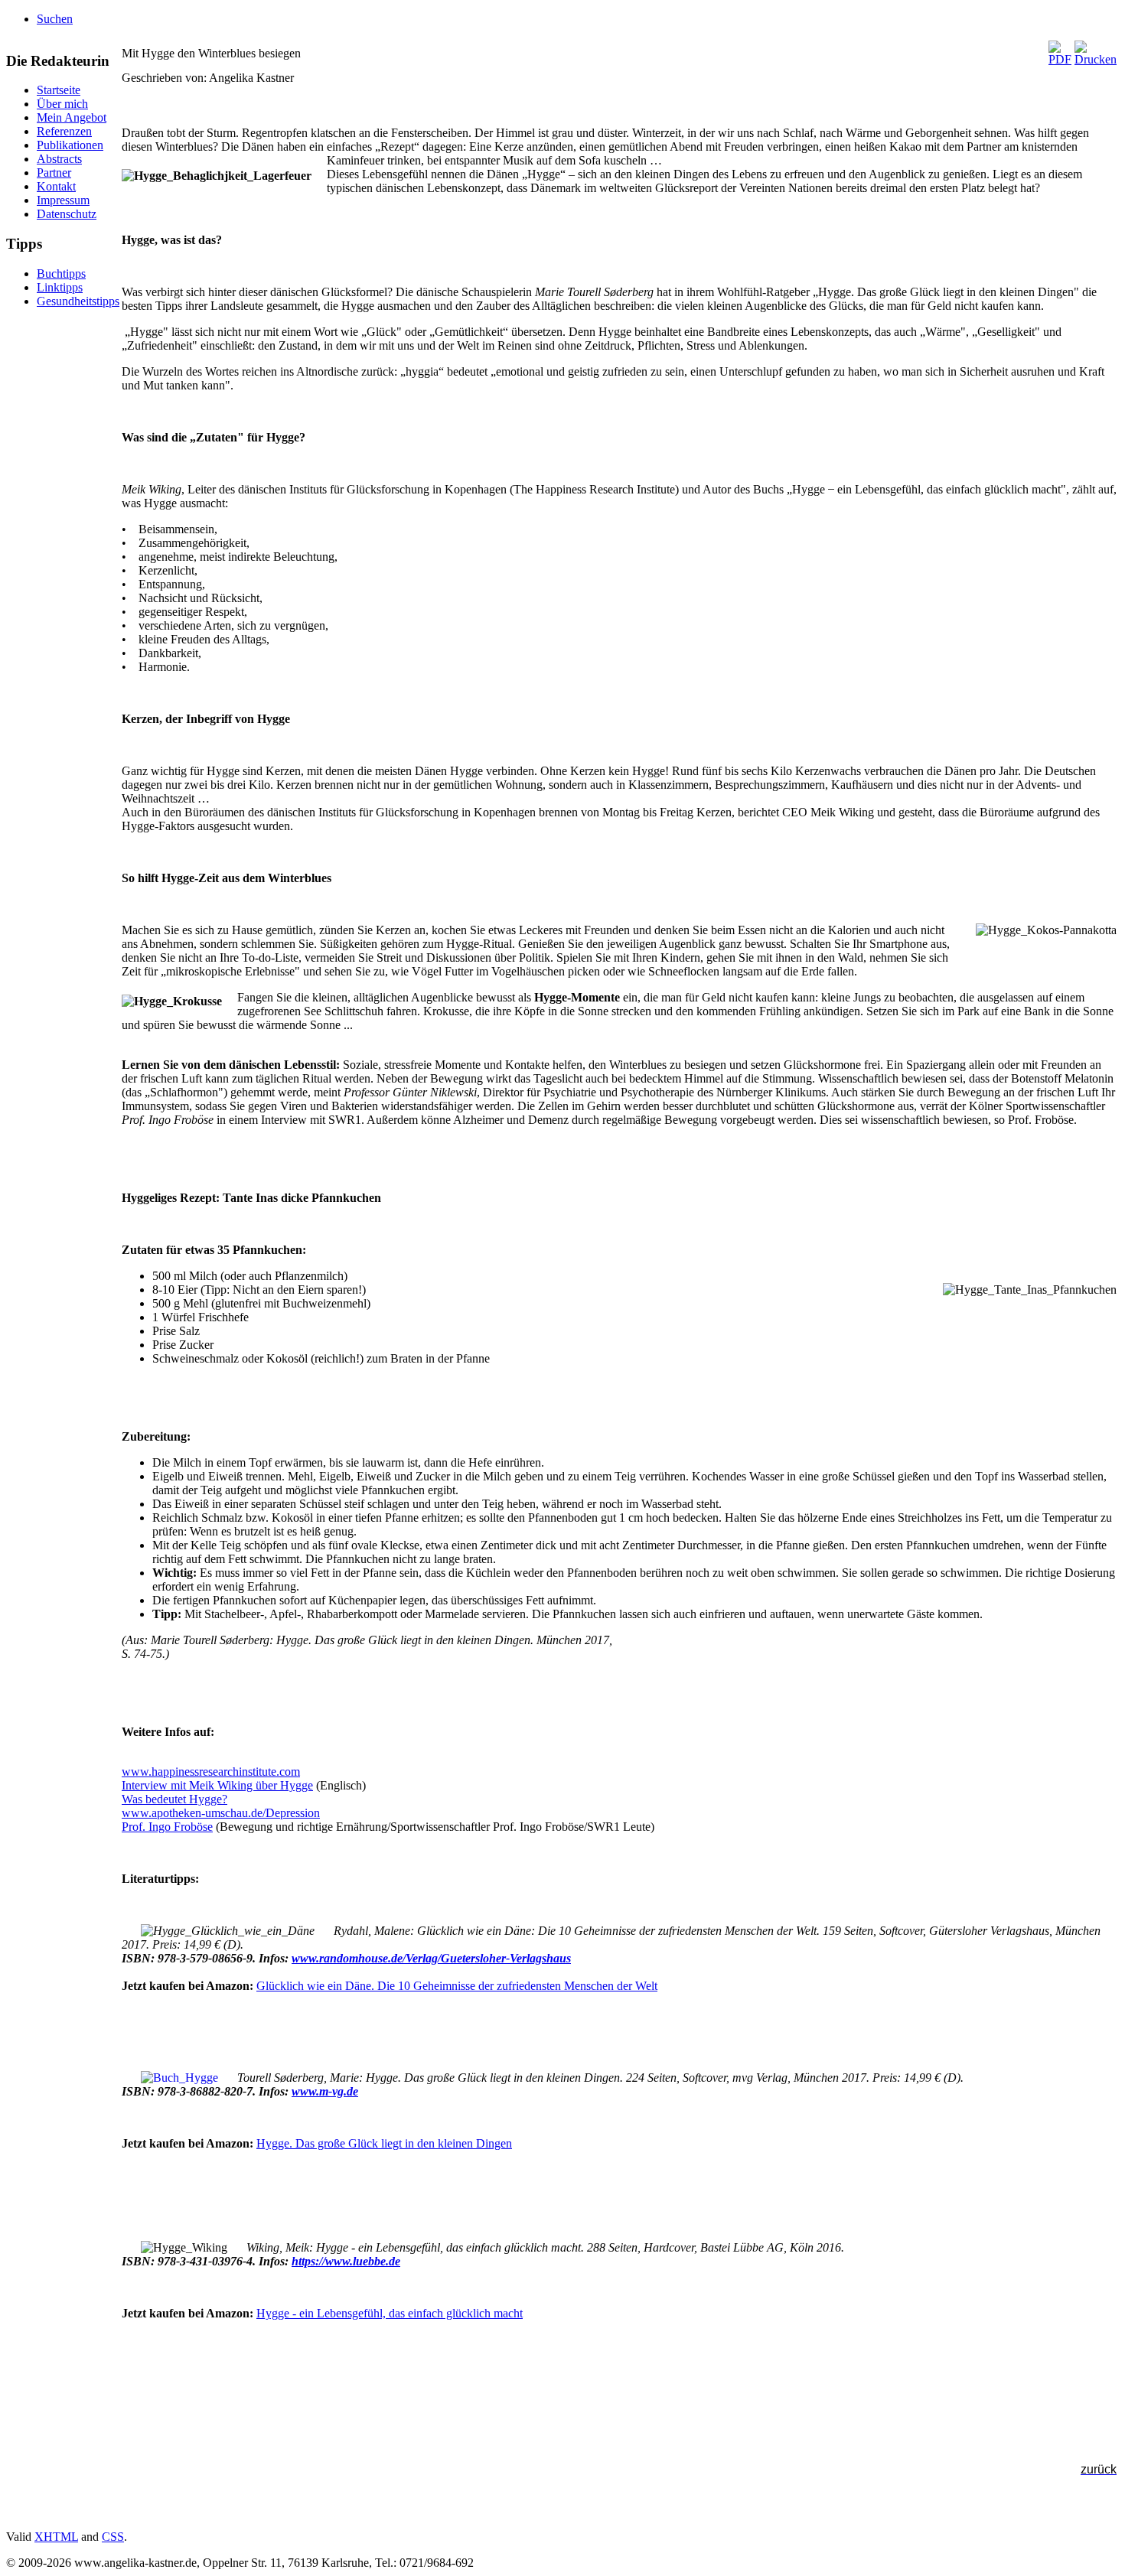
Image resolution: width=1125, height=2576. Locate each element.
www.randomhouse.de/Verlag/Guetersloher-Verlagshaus (431, 1958)
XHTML (56, 2537)
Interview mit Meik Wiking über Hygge (217, 1785)
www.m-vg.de (325, 2091)
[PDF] (1060, 59)
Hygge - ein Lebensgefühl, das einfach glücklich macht (390, 2313)
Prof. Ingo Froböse (167, 1827)
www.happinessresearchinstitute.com (211, 1772)
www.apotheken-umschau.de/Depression (221, 1813)
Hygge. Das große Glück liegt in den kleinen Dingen (384, 2143)
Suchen (55, 19)
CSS (113, 2537)
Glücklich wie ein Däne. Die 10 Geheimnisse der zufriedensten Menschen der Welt (457, 1986)
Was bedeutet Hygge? (174, 1799)
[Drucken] (1096, 59)
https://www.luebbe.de (346, 2261)
